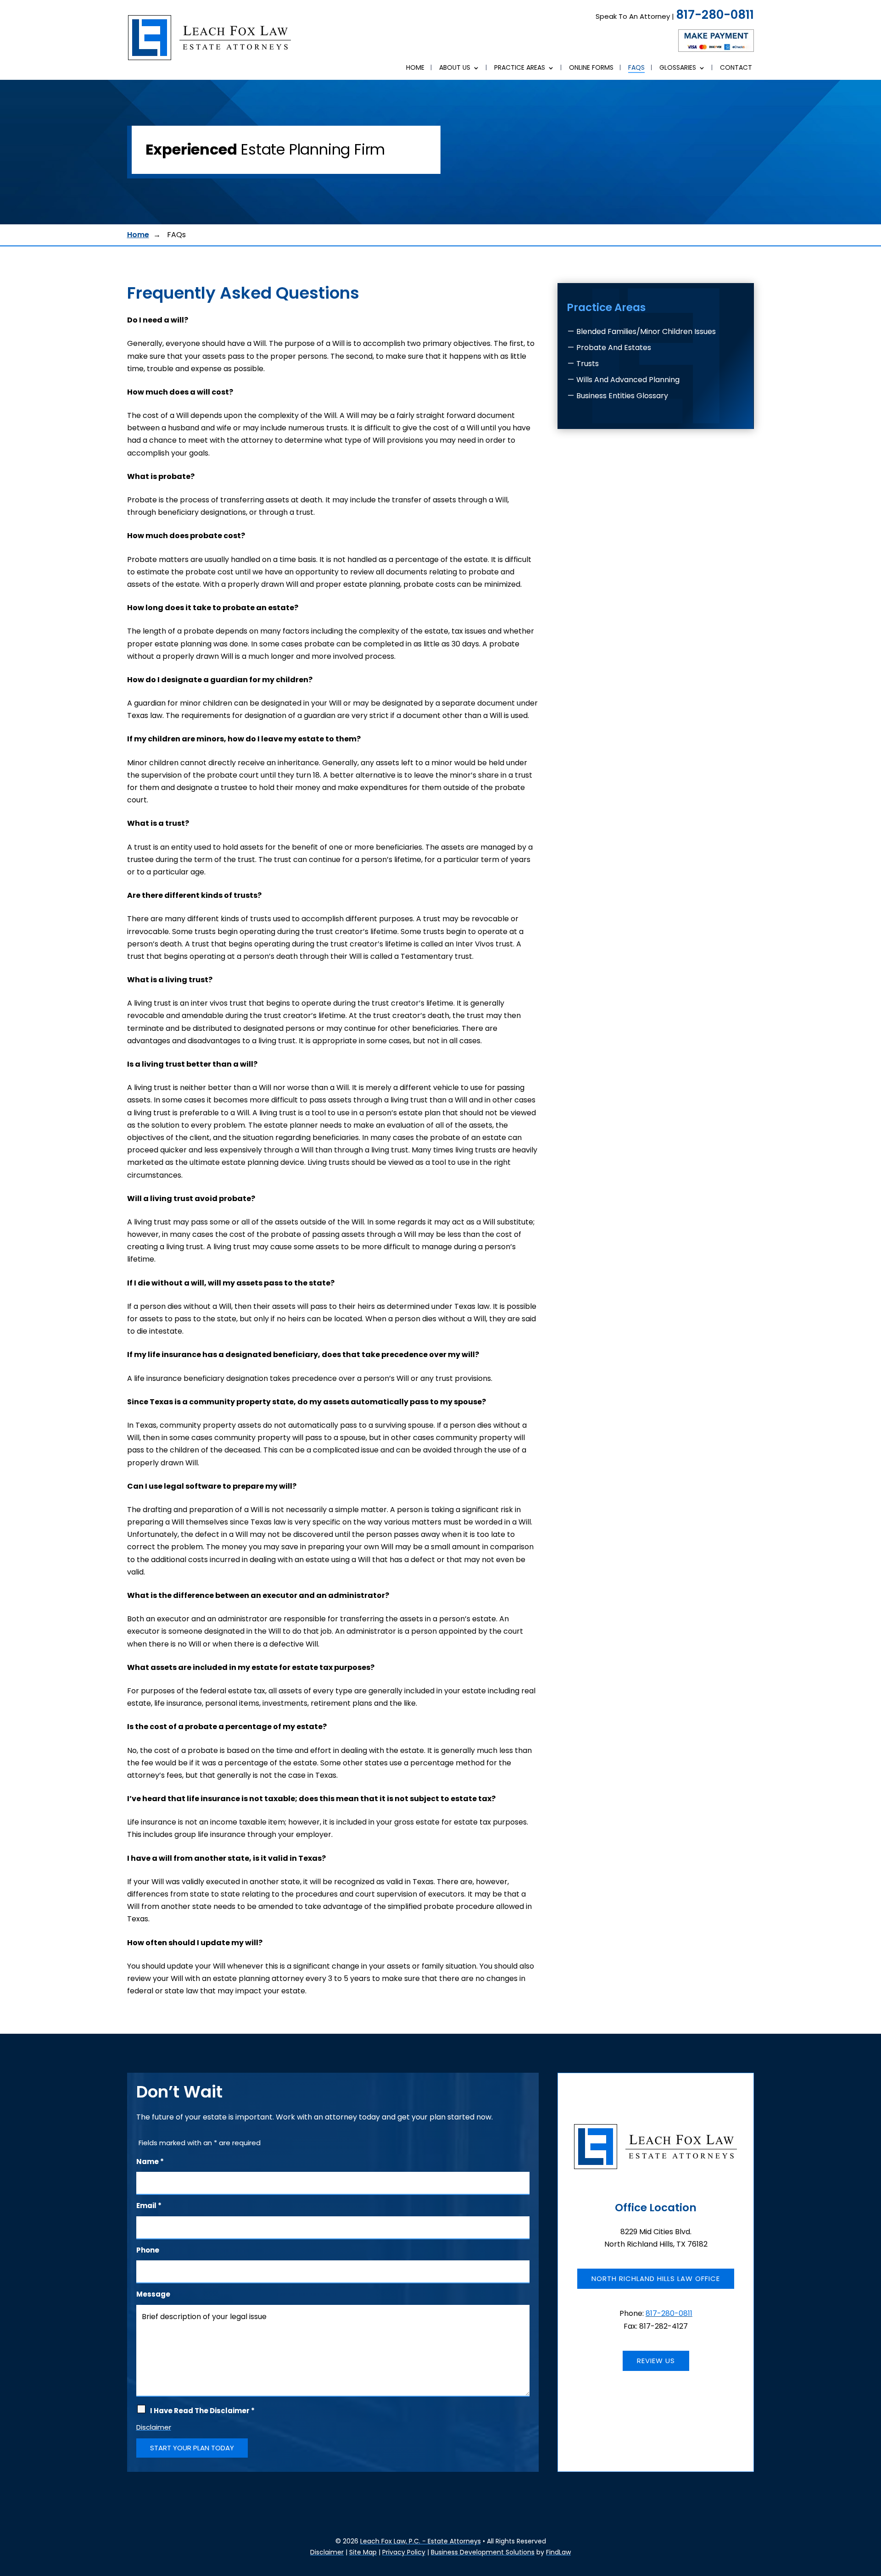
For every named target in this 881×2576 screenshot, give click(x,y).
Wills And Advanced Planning (628, 380)
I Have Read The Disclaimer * (202, 2411)
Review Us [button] (656, 2361)
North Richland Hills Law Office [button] (656, 2278)
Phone (148, 2250)
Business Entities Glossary (622, 396)
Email (149, 2206)
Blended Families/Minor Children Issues (646, 331)
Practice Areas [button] (520, 68)
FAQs (636, 68)
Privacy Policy (404, 2552)
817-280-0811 (715, 15)
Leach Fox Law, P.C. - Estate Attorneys (421, 2541)
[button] (872, 2509)
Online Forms (591, 68)
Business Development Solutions (483, 2552)
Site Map (363, 2552)
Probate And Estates (614, 348)
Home (415, 68)
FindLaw (558, 2552)
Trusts (588, 364)
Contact (736, 68)
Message (153, 2294)
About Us (455, 68)
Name (150, 2162)
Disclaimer (154, 2427)
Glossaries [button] (678, 68)
